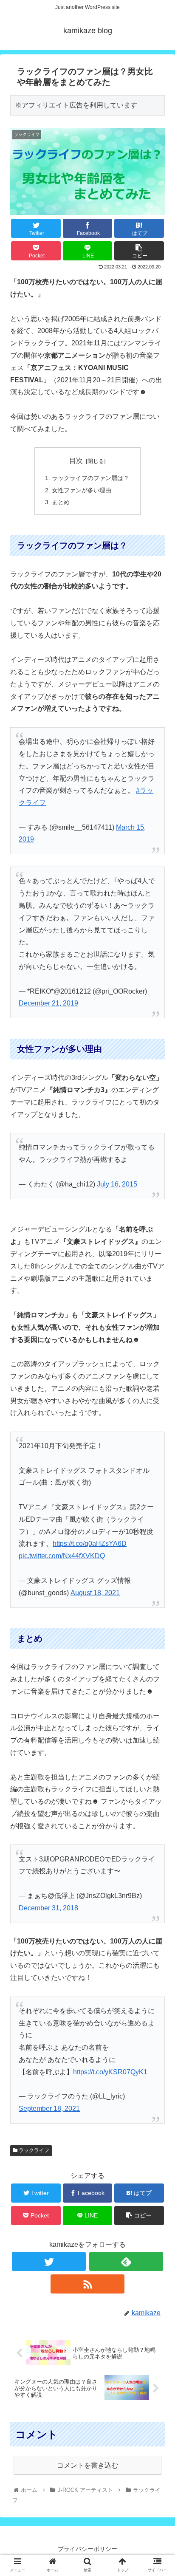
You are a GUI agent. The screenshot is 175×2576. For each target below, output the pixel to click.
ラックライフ (33, 2150)
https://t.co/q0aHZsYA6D (90, 1544)
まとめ (61, 502)
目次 (76, 461)
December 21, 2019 (48, 1003)
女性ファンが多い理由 (82, 490)
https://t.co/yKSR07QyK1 (110, 2072)
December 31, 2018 (48, 1908)
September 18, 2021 (49, 2109)
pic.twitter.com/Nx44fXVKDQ (62, 1556)
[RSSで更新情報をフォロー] (88, 2284)
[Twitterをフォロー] (49, 2261)
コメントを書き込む (87, 2465)
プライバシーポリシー (87, 2549)
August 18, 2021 (95, 1593)
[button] (157, 1426)
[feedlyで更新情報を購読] (126, 2261)
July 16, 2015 (117, 1184)
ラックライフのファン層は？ (90, 478)
